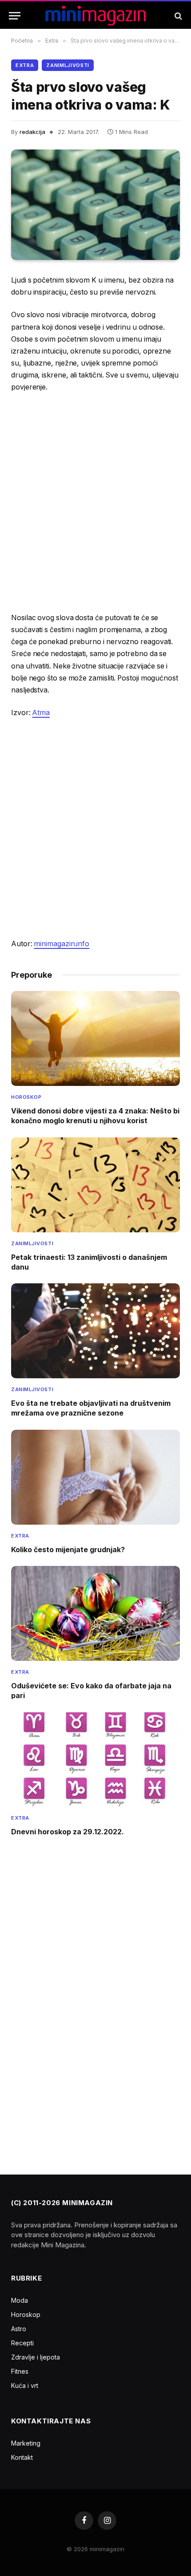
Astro (19, 2329)
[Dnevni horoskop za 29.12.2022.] (95, 1760)
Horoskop (26, 2314)
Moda (20, 2300)
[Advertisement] (95, 503)
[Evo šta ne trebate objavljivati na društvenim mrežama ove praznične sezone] (95, 1331)
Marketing (26, 2443)
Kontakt (22, 2457)
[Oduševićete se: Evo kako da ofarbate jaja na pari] (95, 1613)
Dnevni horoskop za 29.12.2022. (68, 1832)
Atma (41, 713)
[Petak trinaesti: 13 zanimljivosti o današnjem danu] (95, 1185)
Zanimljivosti (68, 65)
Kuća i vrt (25, 2385)
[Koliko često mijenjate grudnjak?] (95, 1477)
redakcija (32, 132)
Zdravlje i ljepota (36, 2357)
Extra (25, 65)
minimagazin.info (62, 944)
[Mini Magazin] (96, 16)
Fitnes (20, 2371)
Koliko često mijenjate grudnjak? (68, 1550)
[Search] (177, 16)
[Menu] (15, 16)
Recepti (22, 2343)
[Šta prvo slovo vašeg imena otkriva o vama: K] (95, 205)
